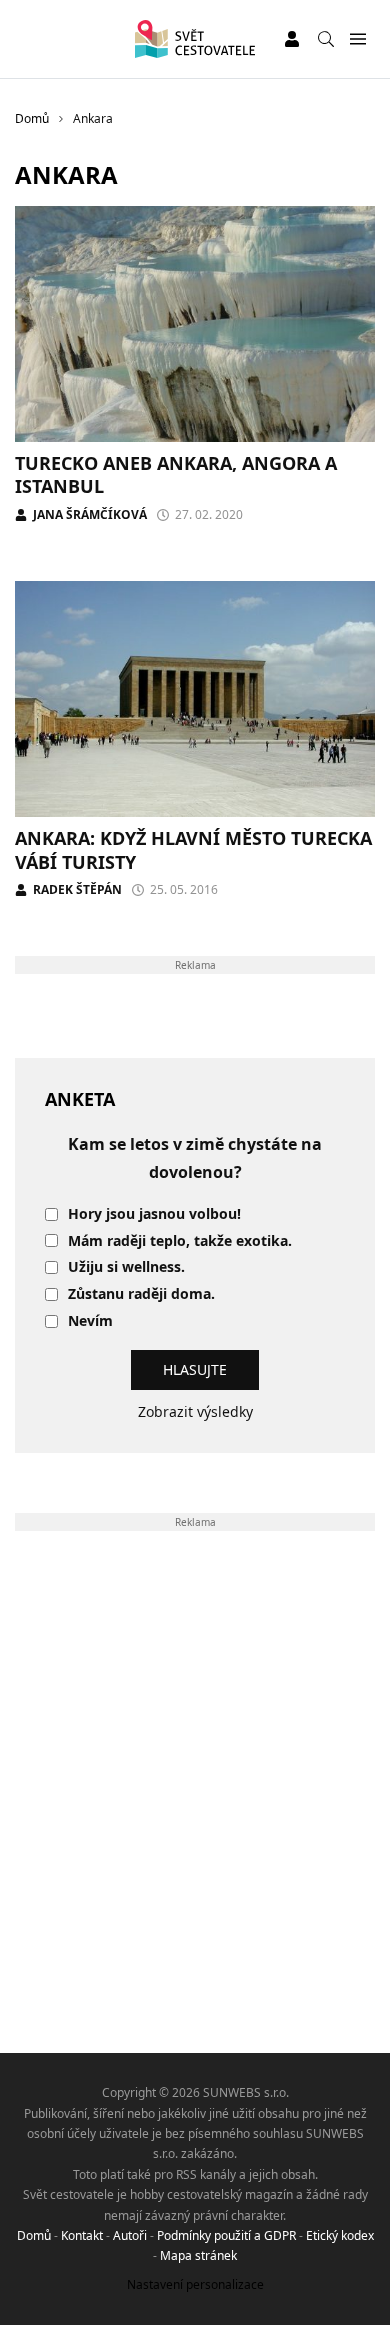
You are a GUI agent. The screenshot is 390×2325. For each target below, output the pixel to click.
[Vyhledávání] (326, 39)
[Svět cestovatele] (194, 39)
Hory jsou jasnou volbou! (154, 1214)
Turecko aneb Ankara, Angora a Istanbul (176, 474)
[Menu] (357, 39)
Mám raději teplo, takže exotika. (180, 1241)
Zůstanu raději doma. (141, 1294)
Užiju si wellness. (126, 1267)
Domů (34, 2235)
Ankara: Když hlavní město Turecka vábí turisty (193, 849)
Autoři (130, 2235)
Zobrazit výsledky (195, 1411)
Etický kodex (340, 2235)
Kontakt (82, 2235)
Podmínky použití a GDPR (226, 2235)
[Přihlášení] (292, 39)
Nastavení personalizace (195, 2284)
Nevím (90, 1321)
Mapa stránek (198, 2255)
